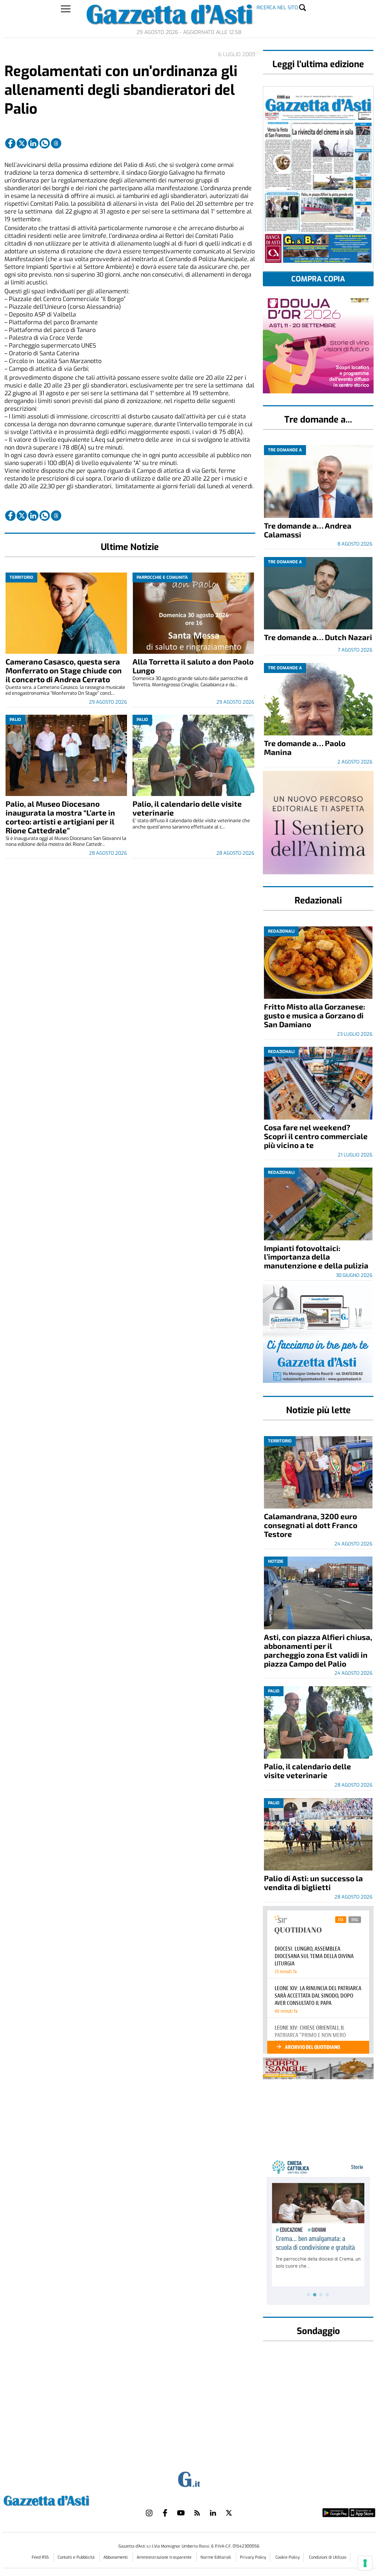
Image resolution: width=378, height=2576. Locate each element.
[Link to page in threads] (56, 143)
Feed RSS (41, 2557)
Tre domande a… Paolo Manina (305, 747)
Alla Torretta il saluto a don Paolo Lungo (193, 666)
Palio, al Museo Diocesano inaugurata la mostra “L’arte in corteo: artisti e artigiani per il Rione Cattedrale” (60, 817)
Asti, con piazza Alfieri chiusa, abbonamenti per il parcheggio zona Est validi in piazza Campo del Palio (318, 1650)
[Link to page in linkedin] (33, 143)
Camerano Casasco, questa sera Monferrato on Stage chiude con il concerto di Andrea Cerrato (64, 670)
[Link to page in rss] (197, 2513)
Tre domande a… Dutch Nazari (318, 637)
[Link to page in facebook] (10, 143)
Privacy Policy (253, 2557)
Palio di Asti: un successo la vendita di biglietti (313, 1883)
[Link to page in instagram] (149, 2513)
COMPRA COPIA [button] (318, 279)
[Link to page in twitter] (22, 143)
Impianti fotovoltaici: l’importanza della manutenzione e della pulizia (316, 1257)
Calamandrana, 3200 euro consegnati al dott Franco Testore (311, 1525)
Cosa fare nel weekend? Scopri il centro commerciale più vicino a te (316, 1136)
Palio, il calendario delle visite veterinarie (187, 808)
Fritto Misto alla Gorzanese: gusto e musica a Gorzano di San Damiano (315, 1015)
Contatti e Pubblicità (77, 2557)
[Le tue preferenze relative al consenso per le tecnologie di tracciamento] (365, 2563)
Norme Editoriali (216, 2557)
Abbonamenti (116, 2557)
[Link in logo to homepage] (65, 2500)
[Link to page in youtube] (181, 2513)
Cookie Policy (288, 2557)
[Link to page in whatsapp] (45, 143)
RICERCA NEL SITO (277, 8)
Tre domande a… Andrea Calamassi (308, 530)
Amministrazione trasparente (165, 2557)
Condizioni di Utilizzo (328, 2557)
